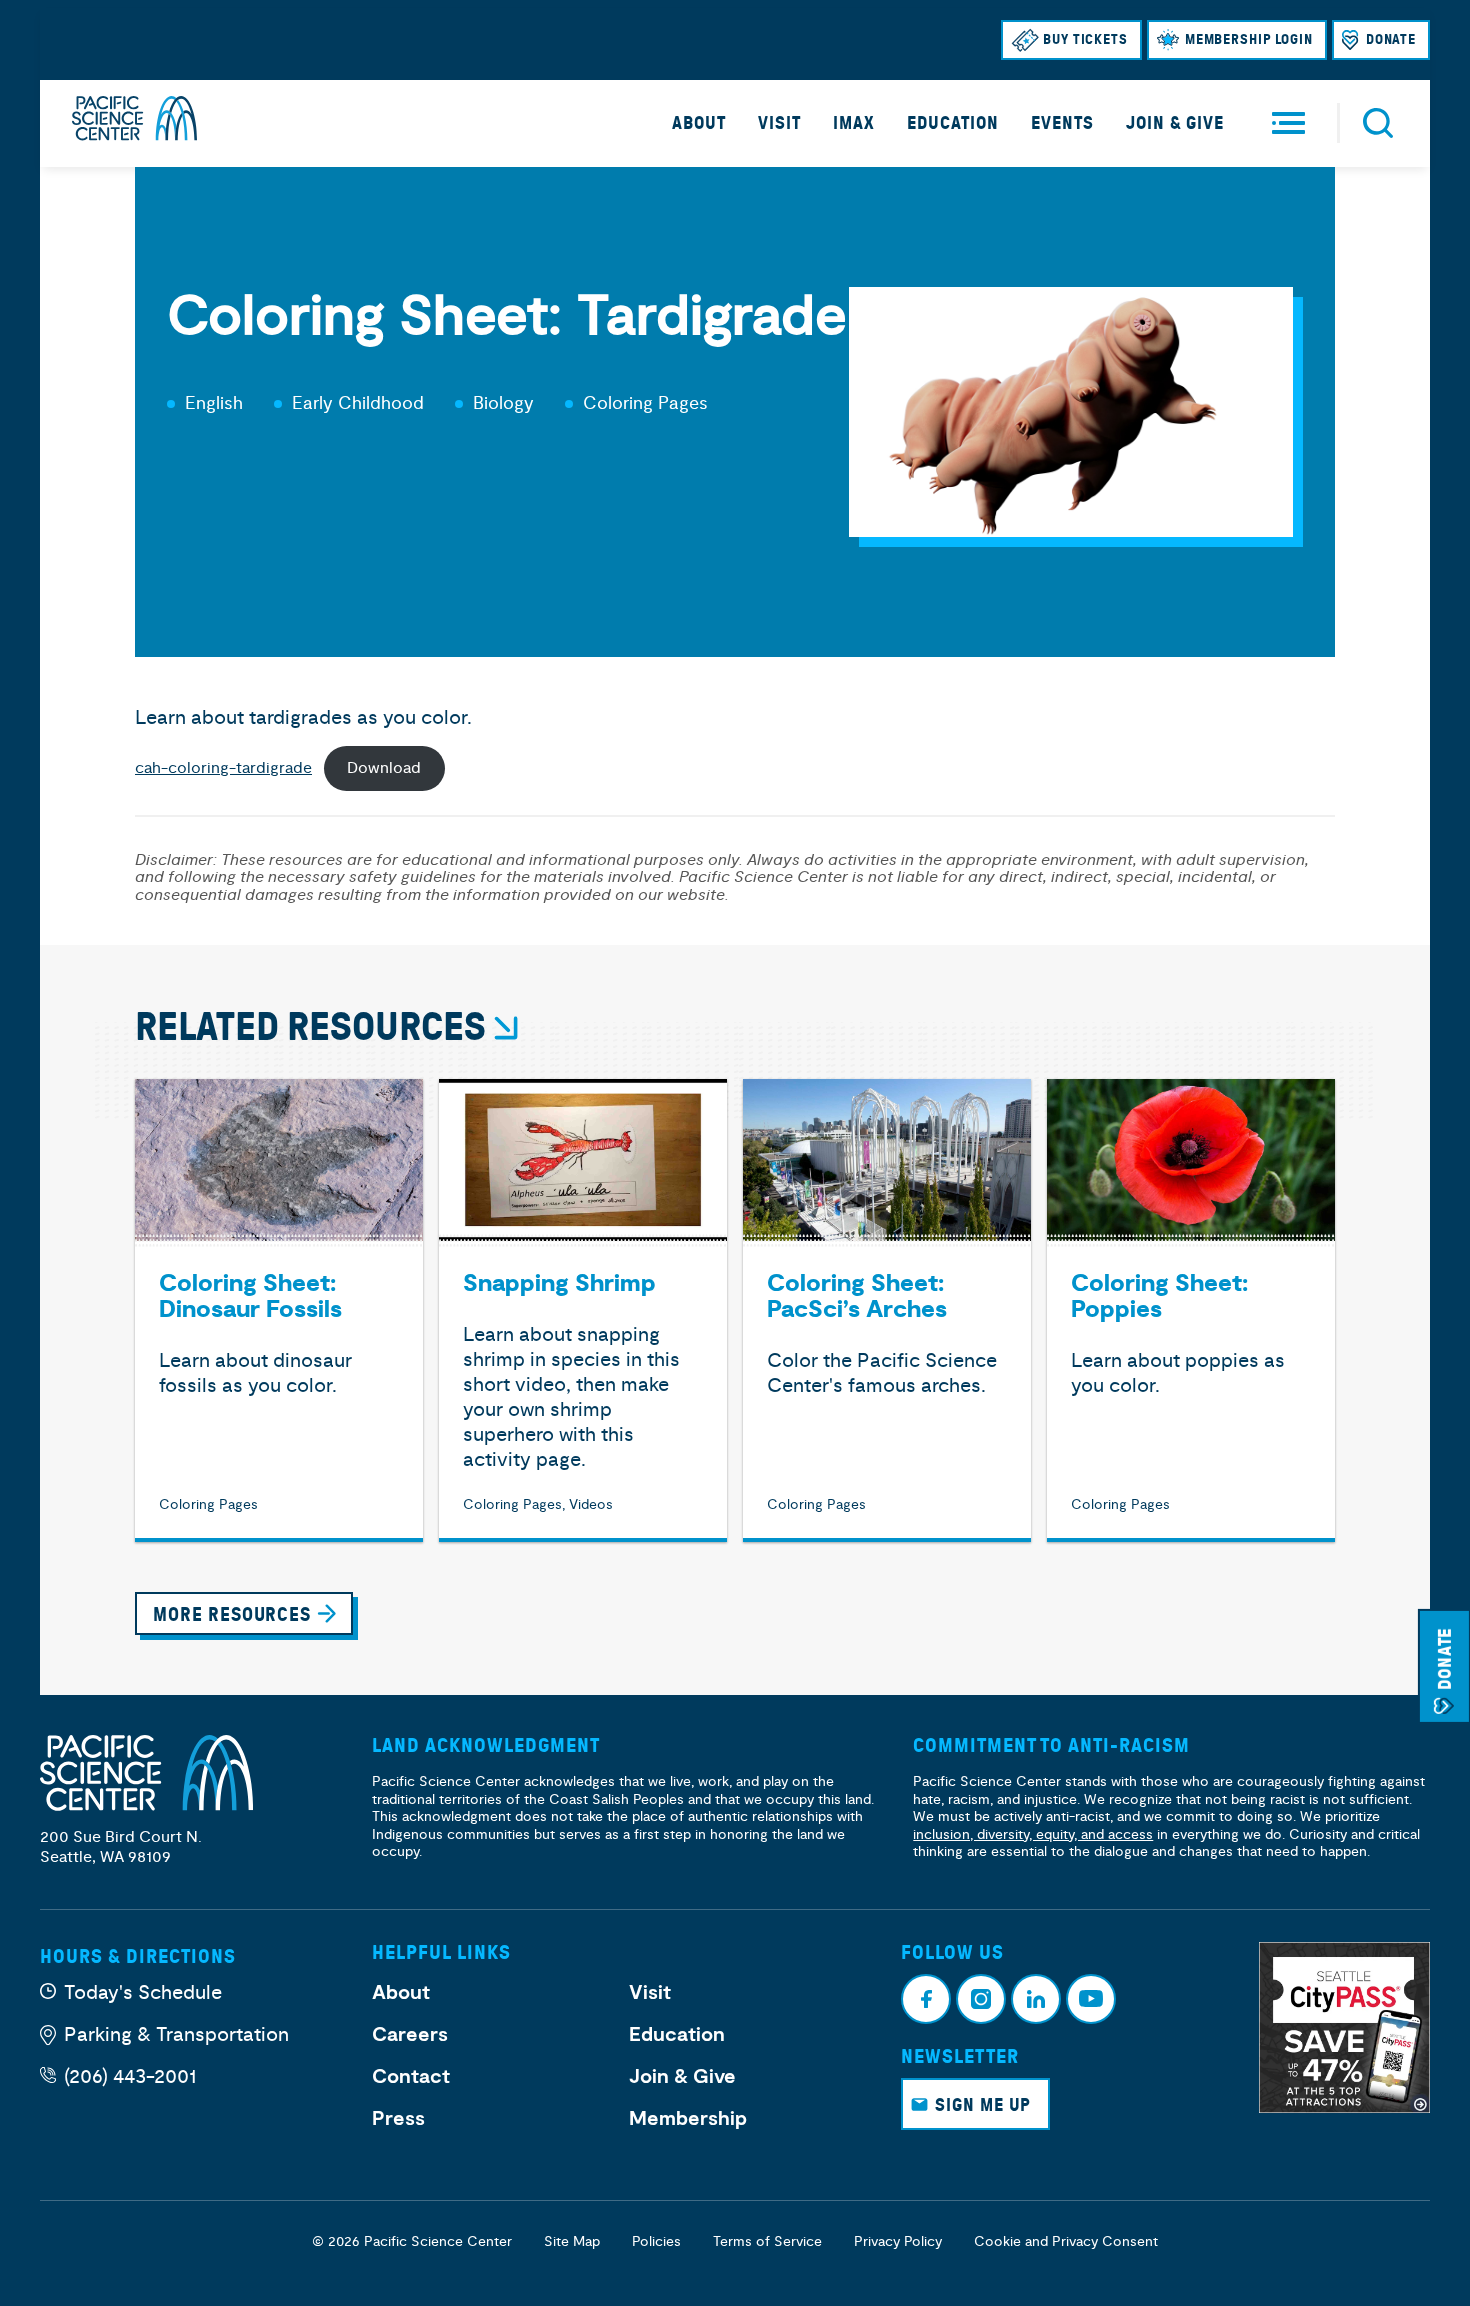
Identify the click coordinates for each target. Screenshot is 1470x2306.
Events (1062, 123)
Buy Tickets (1085, 39)
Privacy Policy (898, 2241)
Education (953, 123)
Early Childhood (358, 403)
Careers (410, 2035)
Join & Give (1175, 123)
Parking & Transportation (176, 2034)
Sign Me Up (983, 2105)
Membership (688, 2119)
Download (384, 768)
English (214, 403)
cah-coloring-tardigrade (223, 768)
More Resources (232, 1614)
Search (1378, 123)
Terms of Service (767, 2241)
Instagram (981, 1999)
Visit (779, 123)
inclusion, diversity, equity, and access (1033, 1834)
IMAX (854, 123)
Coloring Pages (645, 403)
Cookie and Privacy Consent (1066, 2241)
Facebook (926, 1999)
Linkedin (1036, 1999)
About (699, 123)
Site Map (572, 2241)
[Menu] (1288, 123)
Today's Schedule (143, 1992)
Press (398, 2119)
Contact (411, 2077)
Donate (1391, 39)
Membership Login (1249, 39)
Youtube (1091, 1999)
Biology (503, 403)
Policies (656, 2241)
